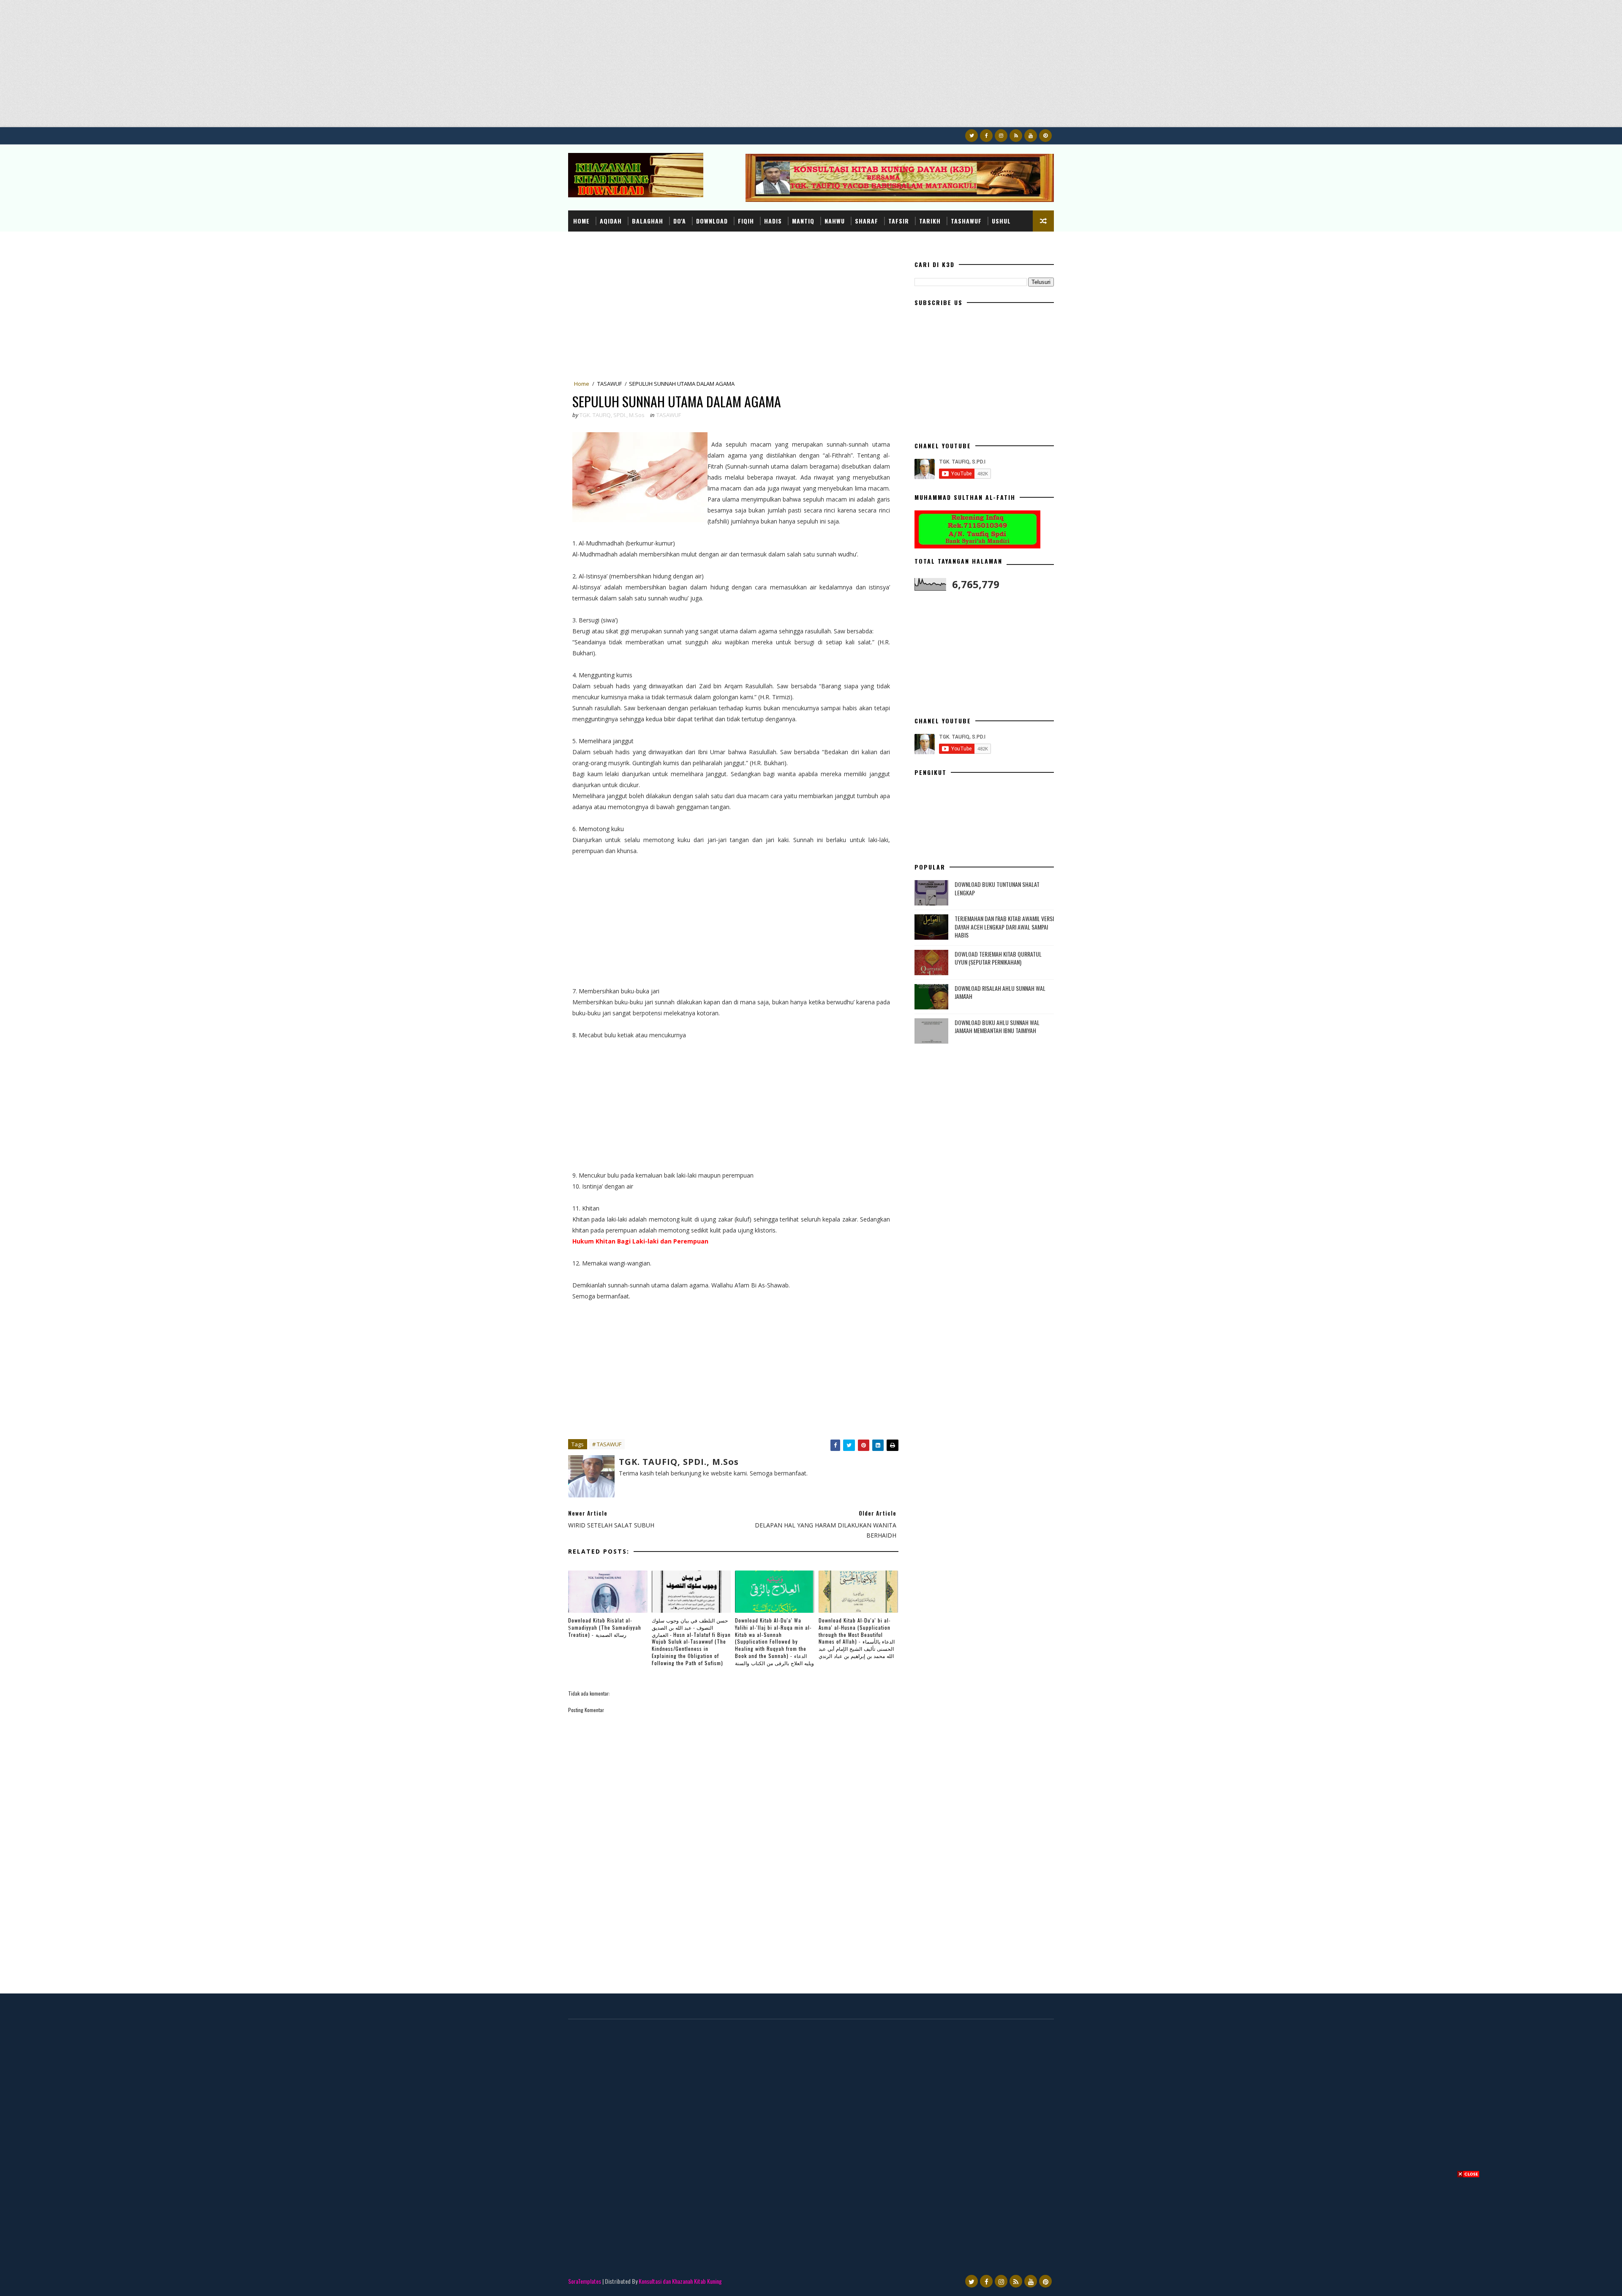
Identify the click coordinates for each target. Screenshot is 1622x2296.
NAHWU (835, 221)
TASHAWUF (966, 221)
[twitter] (972, 136)
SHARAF (867, 221)
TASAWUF (610, 384)
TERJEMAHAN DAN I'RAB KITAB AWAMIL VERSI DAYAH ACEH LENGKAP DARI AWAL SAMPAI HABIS (1004, 927)
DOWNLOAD (712, 221)
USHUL (1001, 221)
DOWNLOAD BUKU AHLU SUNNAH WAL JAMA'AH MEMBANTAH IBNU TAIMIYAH (997, 1027)
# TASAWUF (607, 1444)
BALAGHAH (648, 221)
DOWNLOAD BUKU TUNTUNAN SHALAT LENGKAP (997, 888)
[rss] (1016, 136)
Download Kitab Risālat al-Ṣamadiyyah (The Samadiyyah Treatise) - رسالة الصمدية (605, 1627)
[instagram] (1001, 136)
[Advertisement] (253, 68)
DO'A (680, 221)
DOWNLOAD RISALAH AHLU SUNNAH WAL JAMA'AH (1000, 992)
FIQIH (746, 221)
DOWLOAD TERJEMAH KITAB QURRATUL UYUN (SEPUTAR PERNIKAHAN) (998, 958)
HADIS (773, 221)
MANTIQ (803, 221)
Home (581, 221)
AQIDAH (611, 221)
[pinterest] (1045, 136)
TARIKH (930, 221)
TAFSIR (899, 221)
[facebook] (986, 136)
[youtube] (1031, 136)
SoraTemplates (585, 2281)
